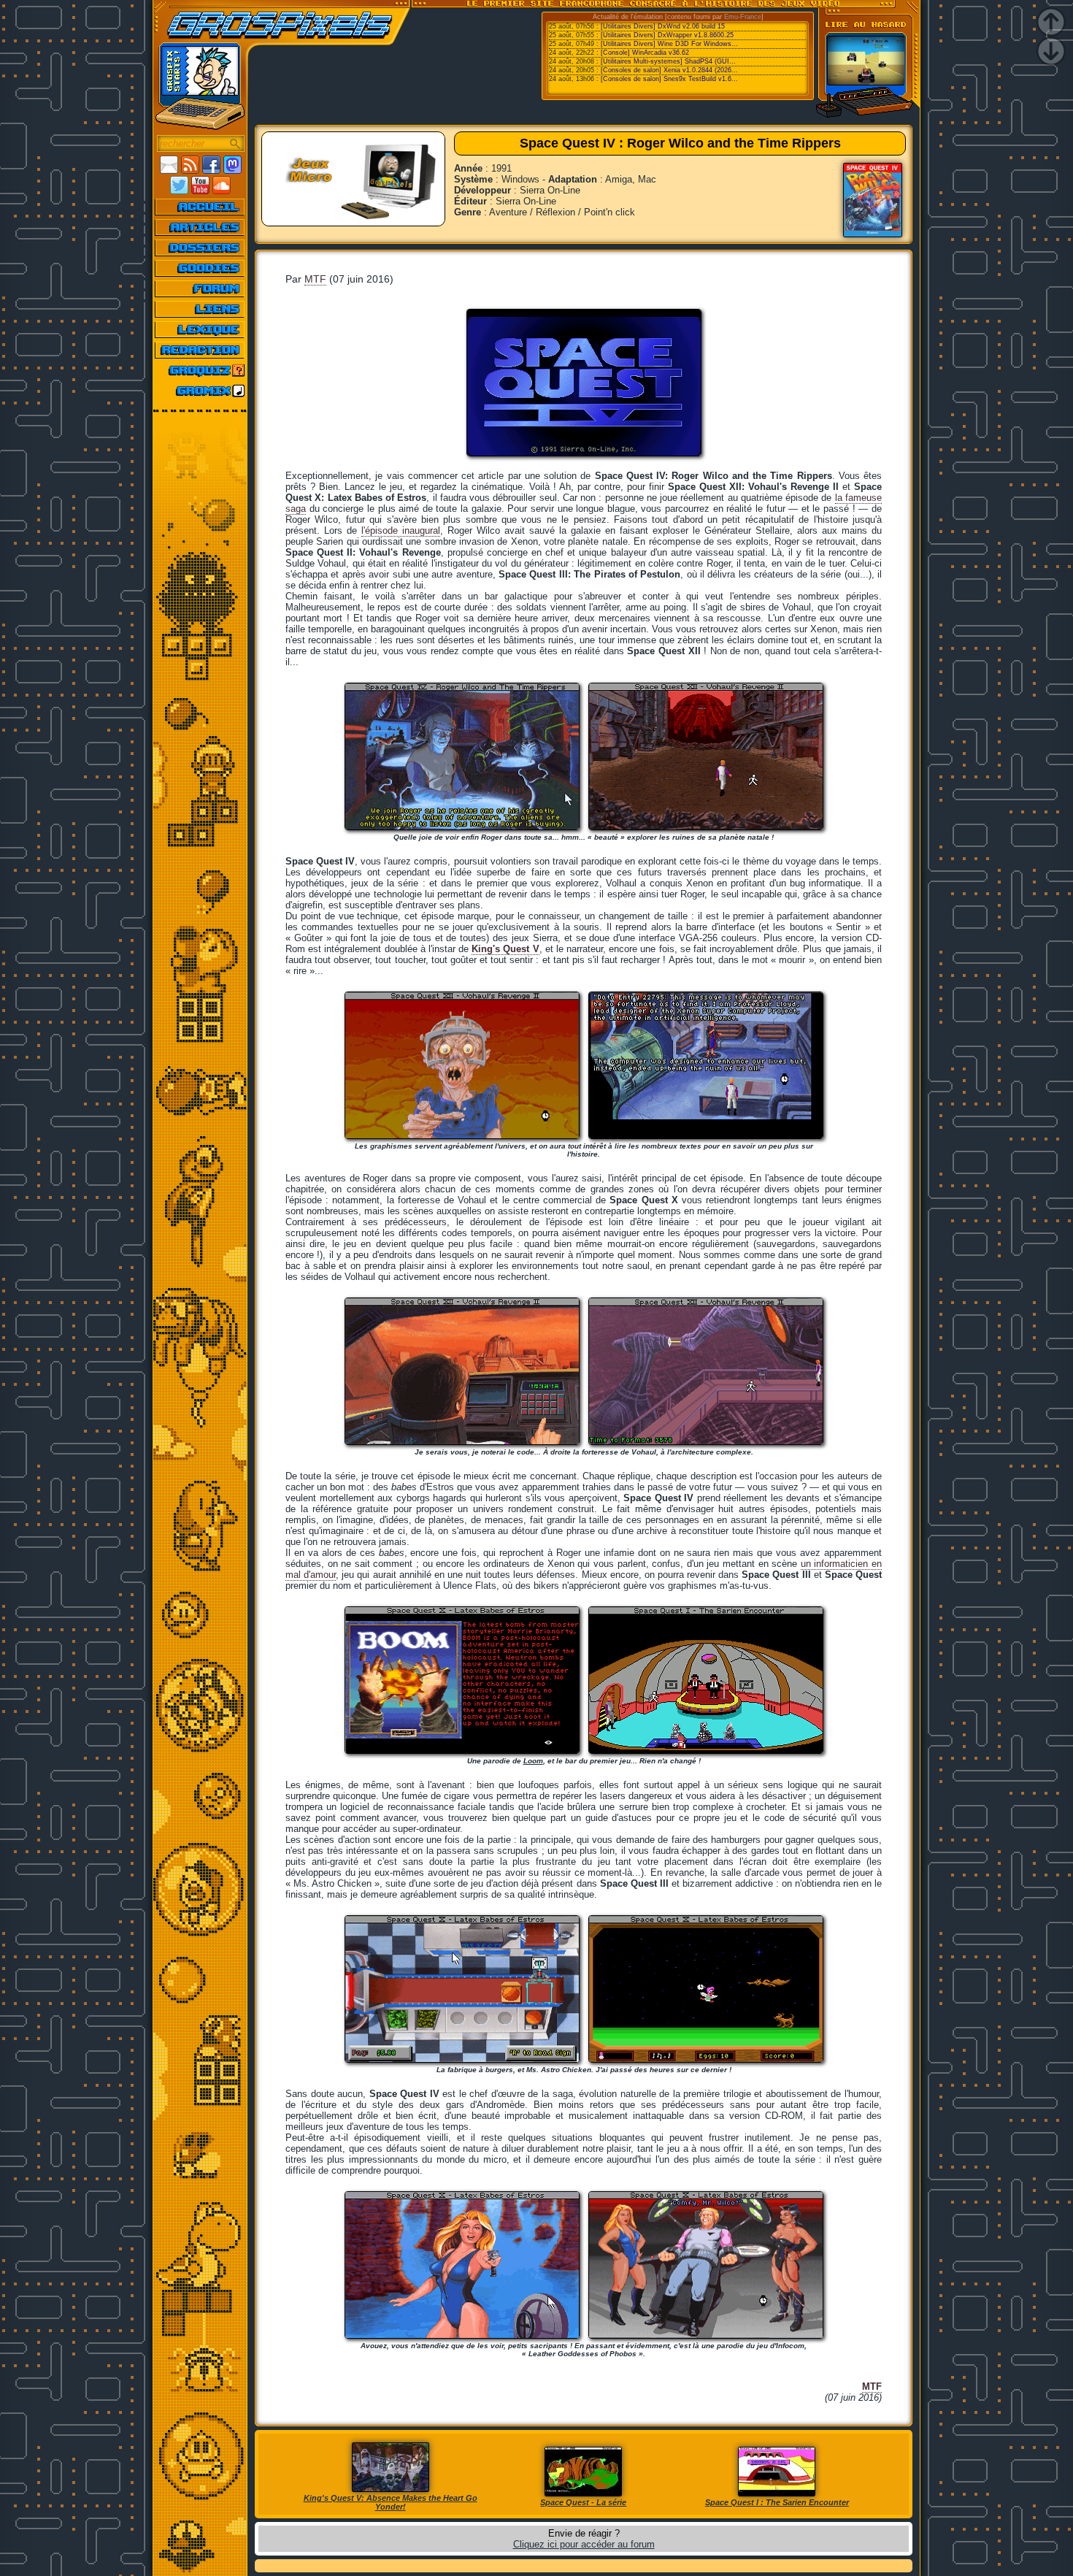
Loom (533, 1761)
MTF (315, 279)
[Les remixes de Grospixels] (200, 391)
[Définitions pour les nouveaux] (200, 329)
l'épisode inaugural (401, 530)
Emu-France (743, 17)
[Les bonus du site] (200, 268)
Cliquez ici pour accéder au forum (584, 2544)
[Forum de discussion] (200, 288)
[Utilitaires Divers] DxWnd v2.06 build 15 (663, 26)
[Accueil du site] (200, 207)
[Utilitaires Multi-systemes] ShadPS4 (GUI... (668, 61)
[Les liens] (200, 309)
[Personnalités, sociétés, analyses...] (200, 248)
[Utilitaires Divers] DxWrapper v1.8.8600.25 (667, 35)
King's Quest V (505, 949)
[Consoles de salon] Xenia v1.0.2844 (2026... (669, 70)
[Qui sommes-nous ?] (200, 350)
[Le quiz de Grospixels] (200, 370)
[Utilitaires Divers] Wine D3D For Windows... (669, 44)
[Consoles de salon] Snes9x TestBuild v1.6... (669, 79)
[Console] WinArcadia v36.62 (645, 53)
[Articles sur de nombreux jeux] (200, 227)
